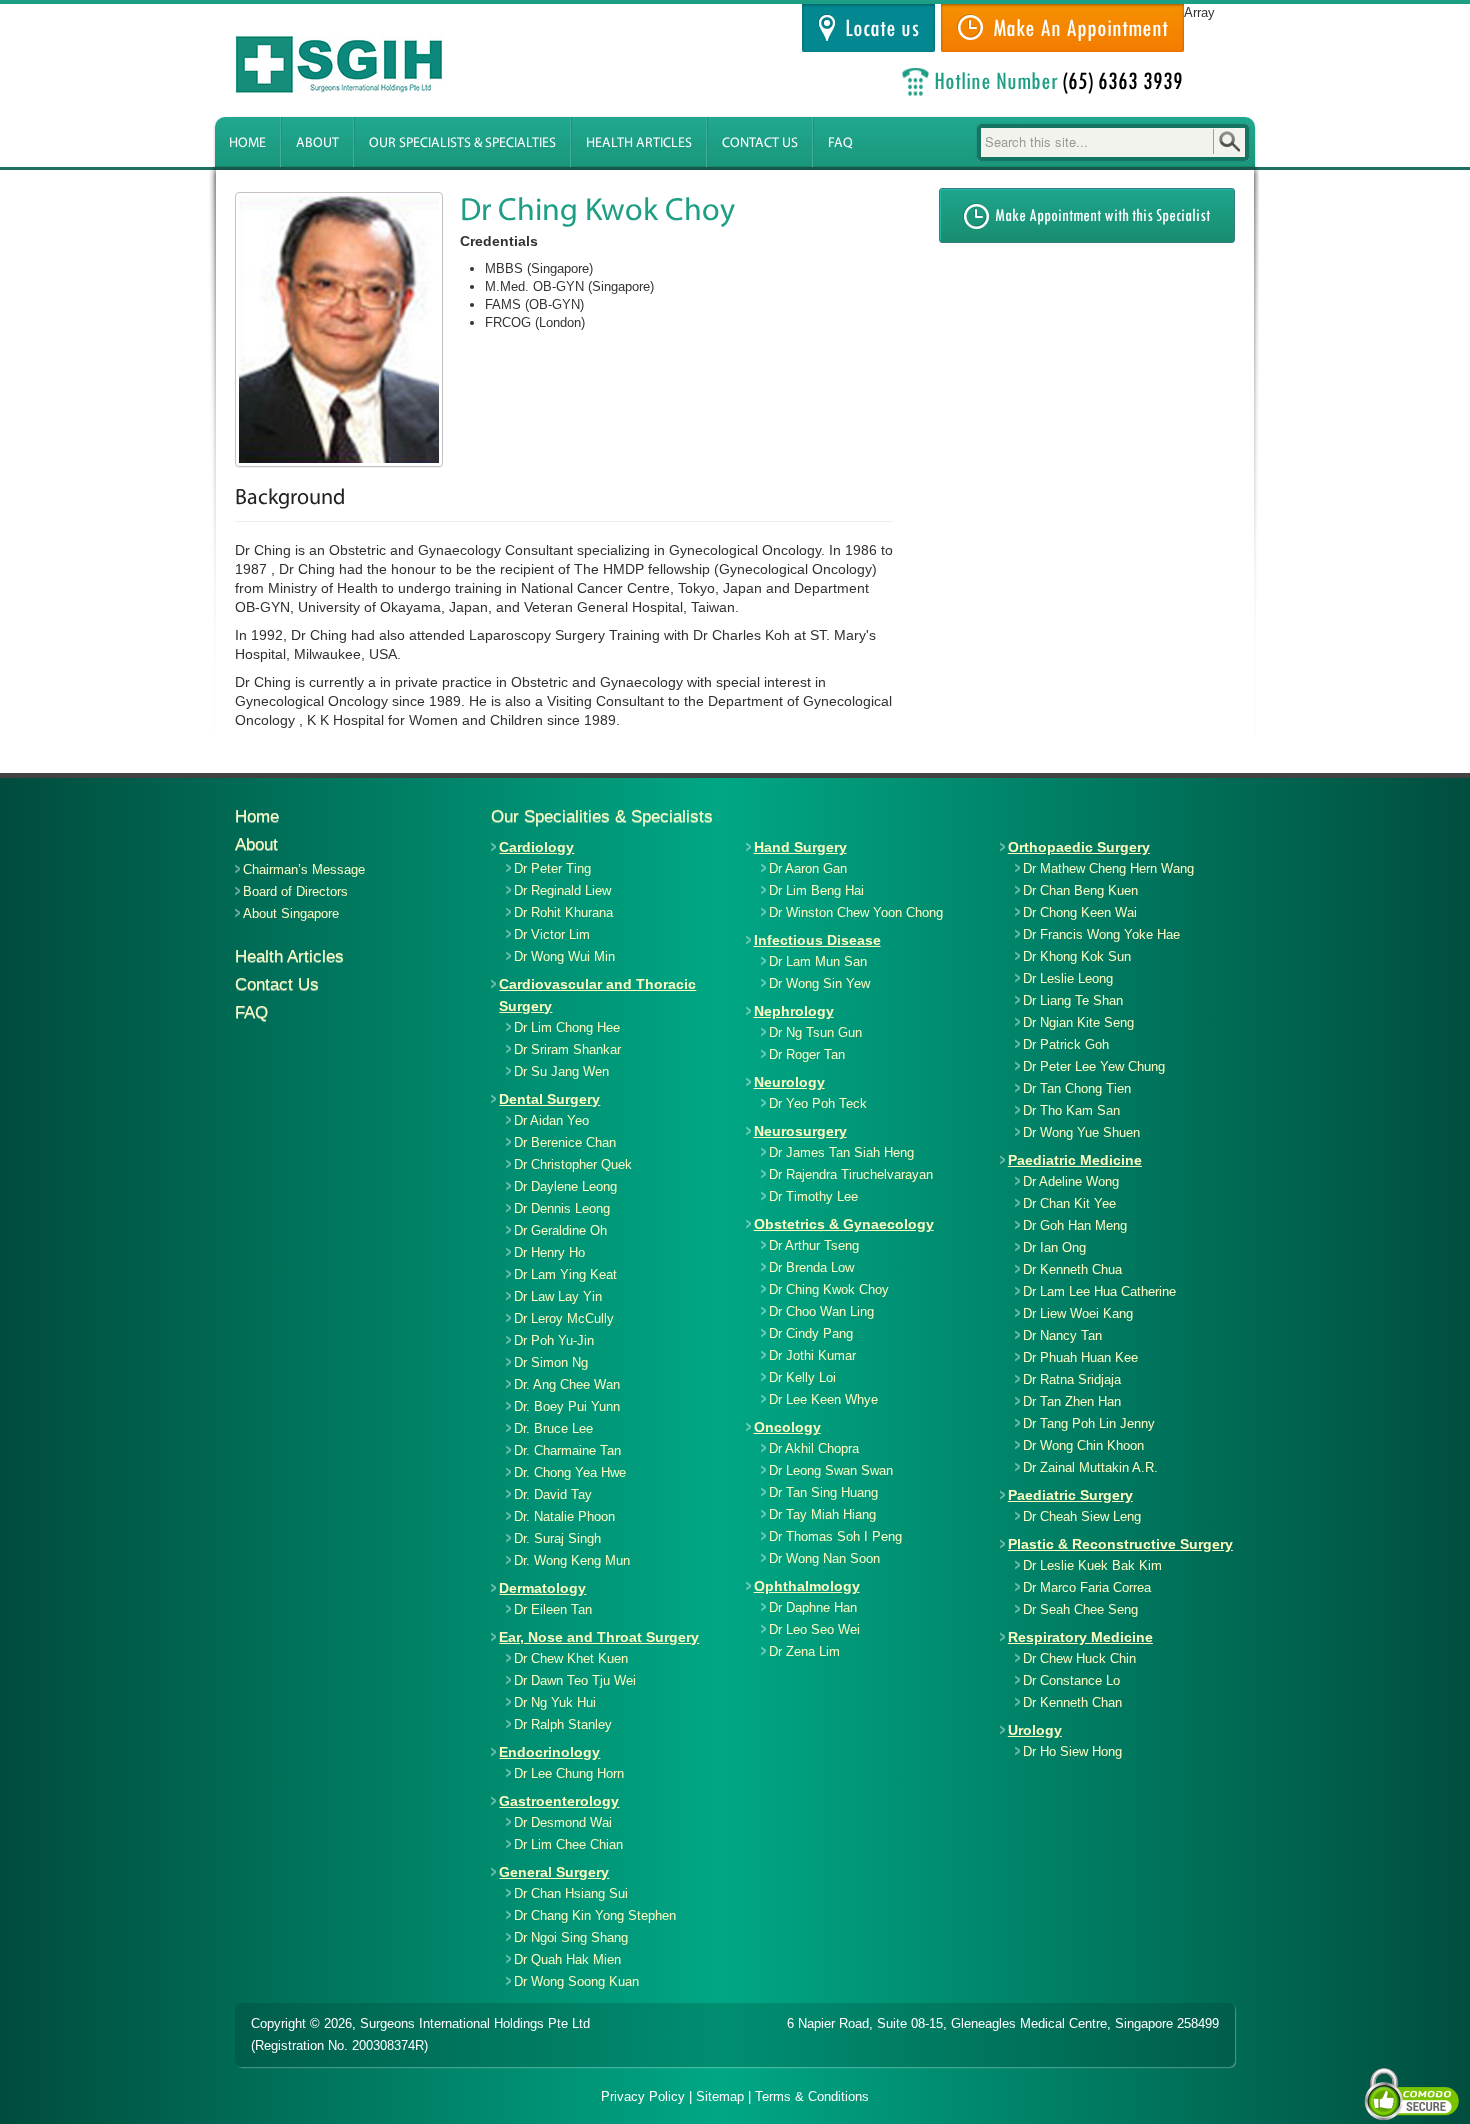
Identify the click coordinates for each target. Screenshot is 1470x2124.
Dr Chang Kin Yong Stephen (595, 1915)
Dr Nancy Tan (1062, 1335)
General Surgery (554, 1872)
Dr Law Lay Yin (558, 1296)
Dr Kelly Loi (802, 1377)
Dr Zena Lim (804, 1651)
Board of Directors (295, 891)
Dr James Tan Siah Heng (841, 1152)
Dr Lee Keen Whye (823, 1399)
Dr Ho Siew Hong (1072, 1751)
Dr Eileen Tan (553, 1609)
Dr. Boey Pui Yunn (567, 1406)
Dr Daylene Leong (565, 1186)
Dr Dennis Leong (562, 1208)
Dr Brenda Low (811, 1267)
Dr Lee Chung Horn (569, 1773)
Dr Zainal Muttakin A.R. (1090, 1467)
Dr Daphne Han (813, 1607)
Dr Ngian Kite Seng (1078, 1022)
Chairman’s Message (304, 869)
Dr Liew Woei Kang (1078, 1313)
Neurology (789, 1082)
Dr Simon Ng (551, 1362)
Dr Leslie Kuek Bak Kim (1092, 1565)
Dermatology (542, 1588)
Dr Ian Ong (1054, 1247)
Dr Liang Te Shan (1073, 1000)
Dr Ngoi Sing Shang (571, 1937)
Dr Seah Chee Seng (1080, 1609)
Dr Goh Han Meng (1075, 1225)
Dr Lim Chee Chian (568, 1844)
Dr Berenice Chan (565, 1142)
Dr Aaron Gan (808, 868)
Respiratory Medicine (1080, 1637)
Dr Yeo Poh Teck (818, 1103)
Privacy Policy (643, 2096)
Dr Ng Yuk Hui (555, 1702)
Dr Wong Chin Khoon (1083, 1445)
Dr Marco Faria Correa (1087, 1587)
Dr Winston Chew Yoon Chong (856, 912)
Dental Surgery (549, 1099)
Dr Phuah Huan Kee (1080, 1357)
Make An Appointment (1075, 28)
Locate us (877, 28)
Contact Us (760, 143)
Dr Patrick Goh (1066, 1044)
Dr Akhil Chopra (814, 1448)
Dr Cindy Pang (811, 1333)
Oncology (787, 1427)
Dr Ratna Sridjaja (1072, 1379)
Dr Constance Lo (1071, 1680)
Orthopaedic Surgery (1079, 847)
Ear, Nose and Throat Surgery (599, 1637)
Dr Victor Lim (552, 934)
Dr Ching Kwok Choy (829, 1289)
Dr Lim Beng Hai (816, 890)
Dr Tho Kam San (1071, 1110)
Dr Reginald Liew (562, 890)
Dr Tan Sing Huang (823, 1492)
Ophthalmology (807, 1586)
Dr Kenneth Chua (1072, 1269)
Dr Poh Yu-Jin (554, 1340)
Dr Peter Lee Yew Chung (1094, 1066)
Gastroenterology (559, 1801)
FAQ (840, 143)
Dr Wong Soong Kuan (576, 1981)
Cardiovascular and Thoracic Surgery (597, 995)
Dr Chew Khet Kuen (571, 1658)
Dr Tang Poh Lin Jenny (1089, 1423)
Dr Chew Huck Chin (1079, 1658)
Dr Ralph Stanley (563, 1724)
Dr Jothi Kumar (812, 1355)
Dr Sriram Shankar (567, 1049)
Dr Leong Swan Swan (831, 1470)
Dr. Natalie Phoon (564, 1516)
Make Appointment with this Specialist (1099, 215)
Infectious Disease (817, 940)
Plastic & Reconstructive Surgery (1120, 1544)
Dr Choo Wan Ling (821, 1311)
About (317, 143)
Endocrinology (549, 1752)
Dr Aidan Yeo (551, 1120)
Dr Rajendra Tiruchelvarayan (851, 1174)
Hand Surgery (800, 847)
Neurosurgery (800, 1131)
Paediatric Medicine (1075, 1160)
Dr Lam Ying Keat (565, 1274)
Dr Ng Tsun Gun (815, 1032)
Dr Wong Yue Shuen (1081, 1132)
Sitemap (720, 2096)
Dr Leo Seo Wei (814, 1629)
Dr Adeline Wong (1071, 1181)
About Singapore (291, 913)
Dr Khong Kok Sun (1077, 956)
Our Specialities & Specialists (602, 816)
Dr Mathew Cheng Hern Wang (1108, 868)
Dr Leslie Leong (1068, 978)
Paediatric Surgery (1070, 1495)
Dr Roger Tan (807, 1054)
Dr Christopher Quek (573, 1164)
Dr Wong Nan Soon (824, 1558)
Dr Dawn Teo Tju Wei (575, 1680)
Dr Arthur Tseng (814, 1245)
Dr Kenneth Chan (1072, 1702)
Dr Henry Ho (549, 1252)
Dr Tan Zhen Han (1072, 1401)
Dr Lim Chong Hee (567, 1027)
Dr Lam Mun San (818, 961)
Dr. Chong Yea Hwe (570, 1472)
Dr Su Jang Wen (561, 1071)
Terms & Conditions (812, 2096)
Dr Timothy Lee (813, 1196)
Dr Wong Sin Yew (819, 983)
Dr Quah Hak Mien (567, 1959)
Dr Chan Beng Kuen (1080, 890)
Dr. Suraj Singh (557, 1538)
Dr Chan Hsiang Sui (571, 1893)
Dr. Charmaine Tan (567, 1450)
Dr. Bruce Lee (553, 1428)
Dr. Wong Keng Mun (572, 1560)
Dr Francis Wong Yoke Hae (1101, 934)
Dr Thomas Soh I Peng (835, 1536)
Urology (1035, 1730)
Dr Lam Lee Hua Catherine (1099, 1291)
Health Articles (639, 143)
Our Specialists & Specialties (462, 143)
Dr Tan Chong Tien (1077, 1088)
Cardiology (536, 847)
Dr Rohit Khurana (563, 912)
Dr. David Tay (553, 1494)
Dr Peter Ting (552, 868)
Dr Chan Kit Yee (1069, 1203)
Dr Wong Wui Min (564, 956)
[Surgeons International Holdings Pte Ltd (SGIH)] (355, 64)
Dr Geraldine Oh (560, 1230)
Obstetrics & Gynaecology (844, 1224)
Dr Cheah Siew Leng (1082, 1516)
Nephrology (794, 1011)
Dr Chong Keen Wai (1080, 912)
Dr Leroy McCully (564, 1318)
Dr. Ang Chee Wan (567, 1384)
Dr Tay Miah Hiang (822, 1514)
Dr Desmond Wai (563, 1822)
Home (247, 143)
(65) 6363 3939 (1123, 81)
